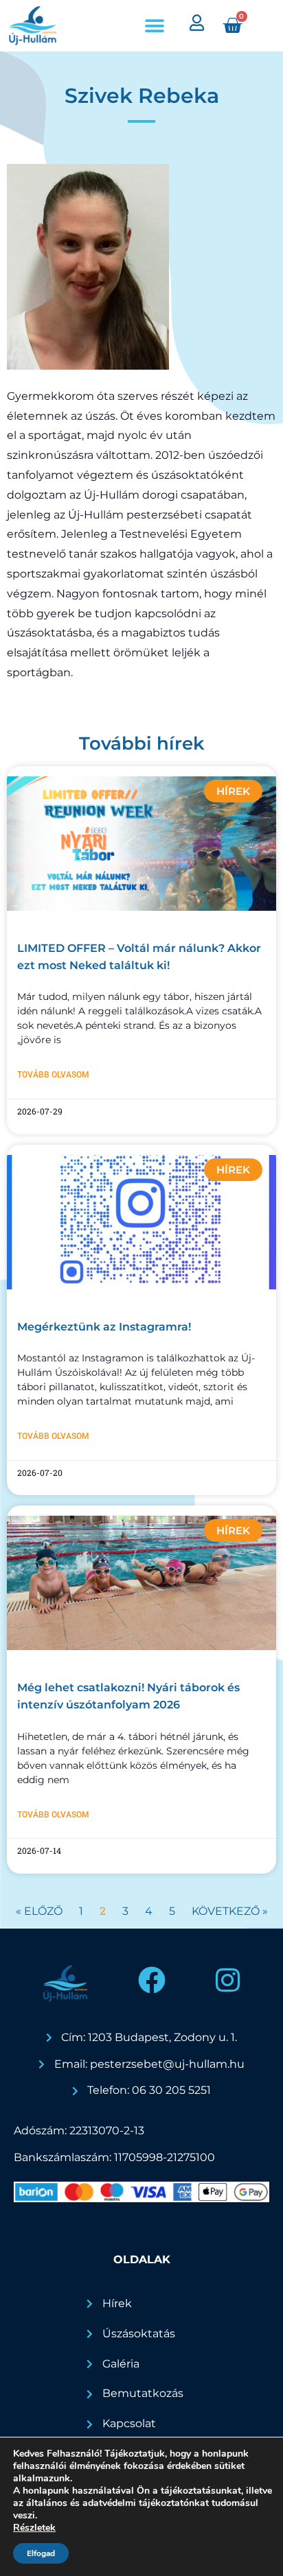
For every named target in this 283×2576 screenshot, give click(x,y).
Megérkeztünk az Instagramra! (104, 1327)
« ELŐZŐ (39, 1911)
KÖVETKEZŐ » (230, 1911)
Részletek (34, 2528)
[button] (154, 26)
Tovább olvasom (53, 1075)
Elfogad (41, 2553)
